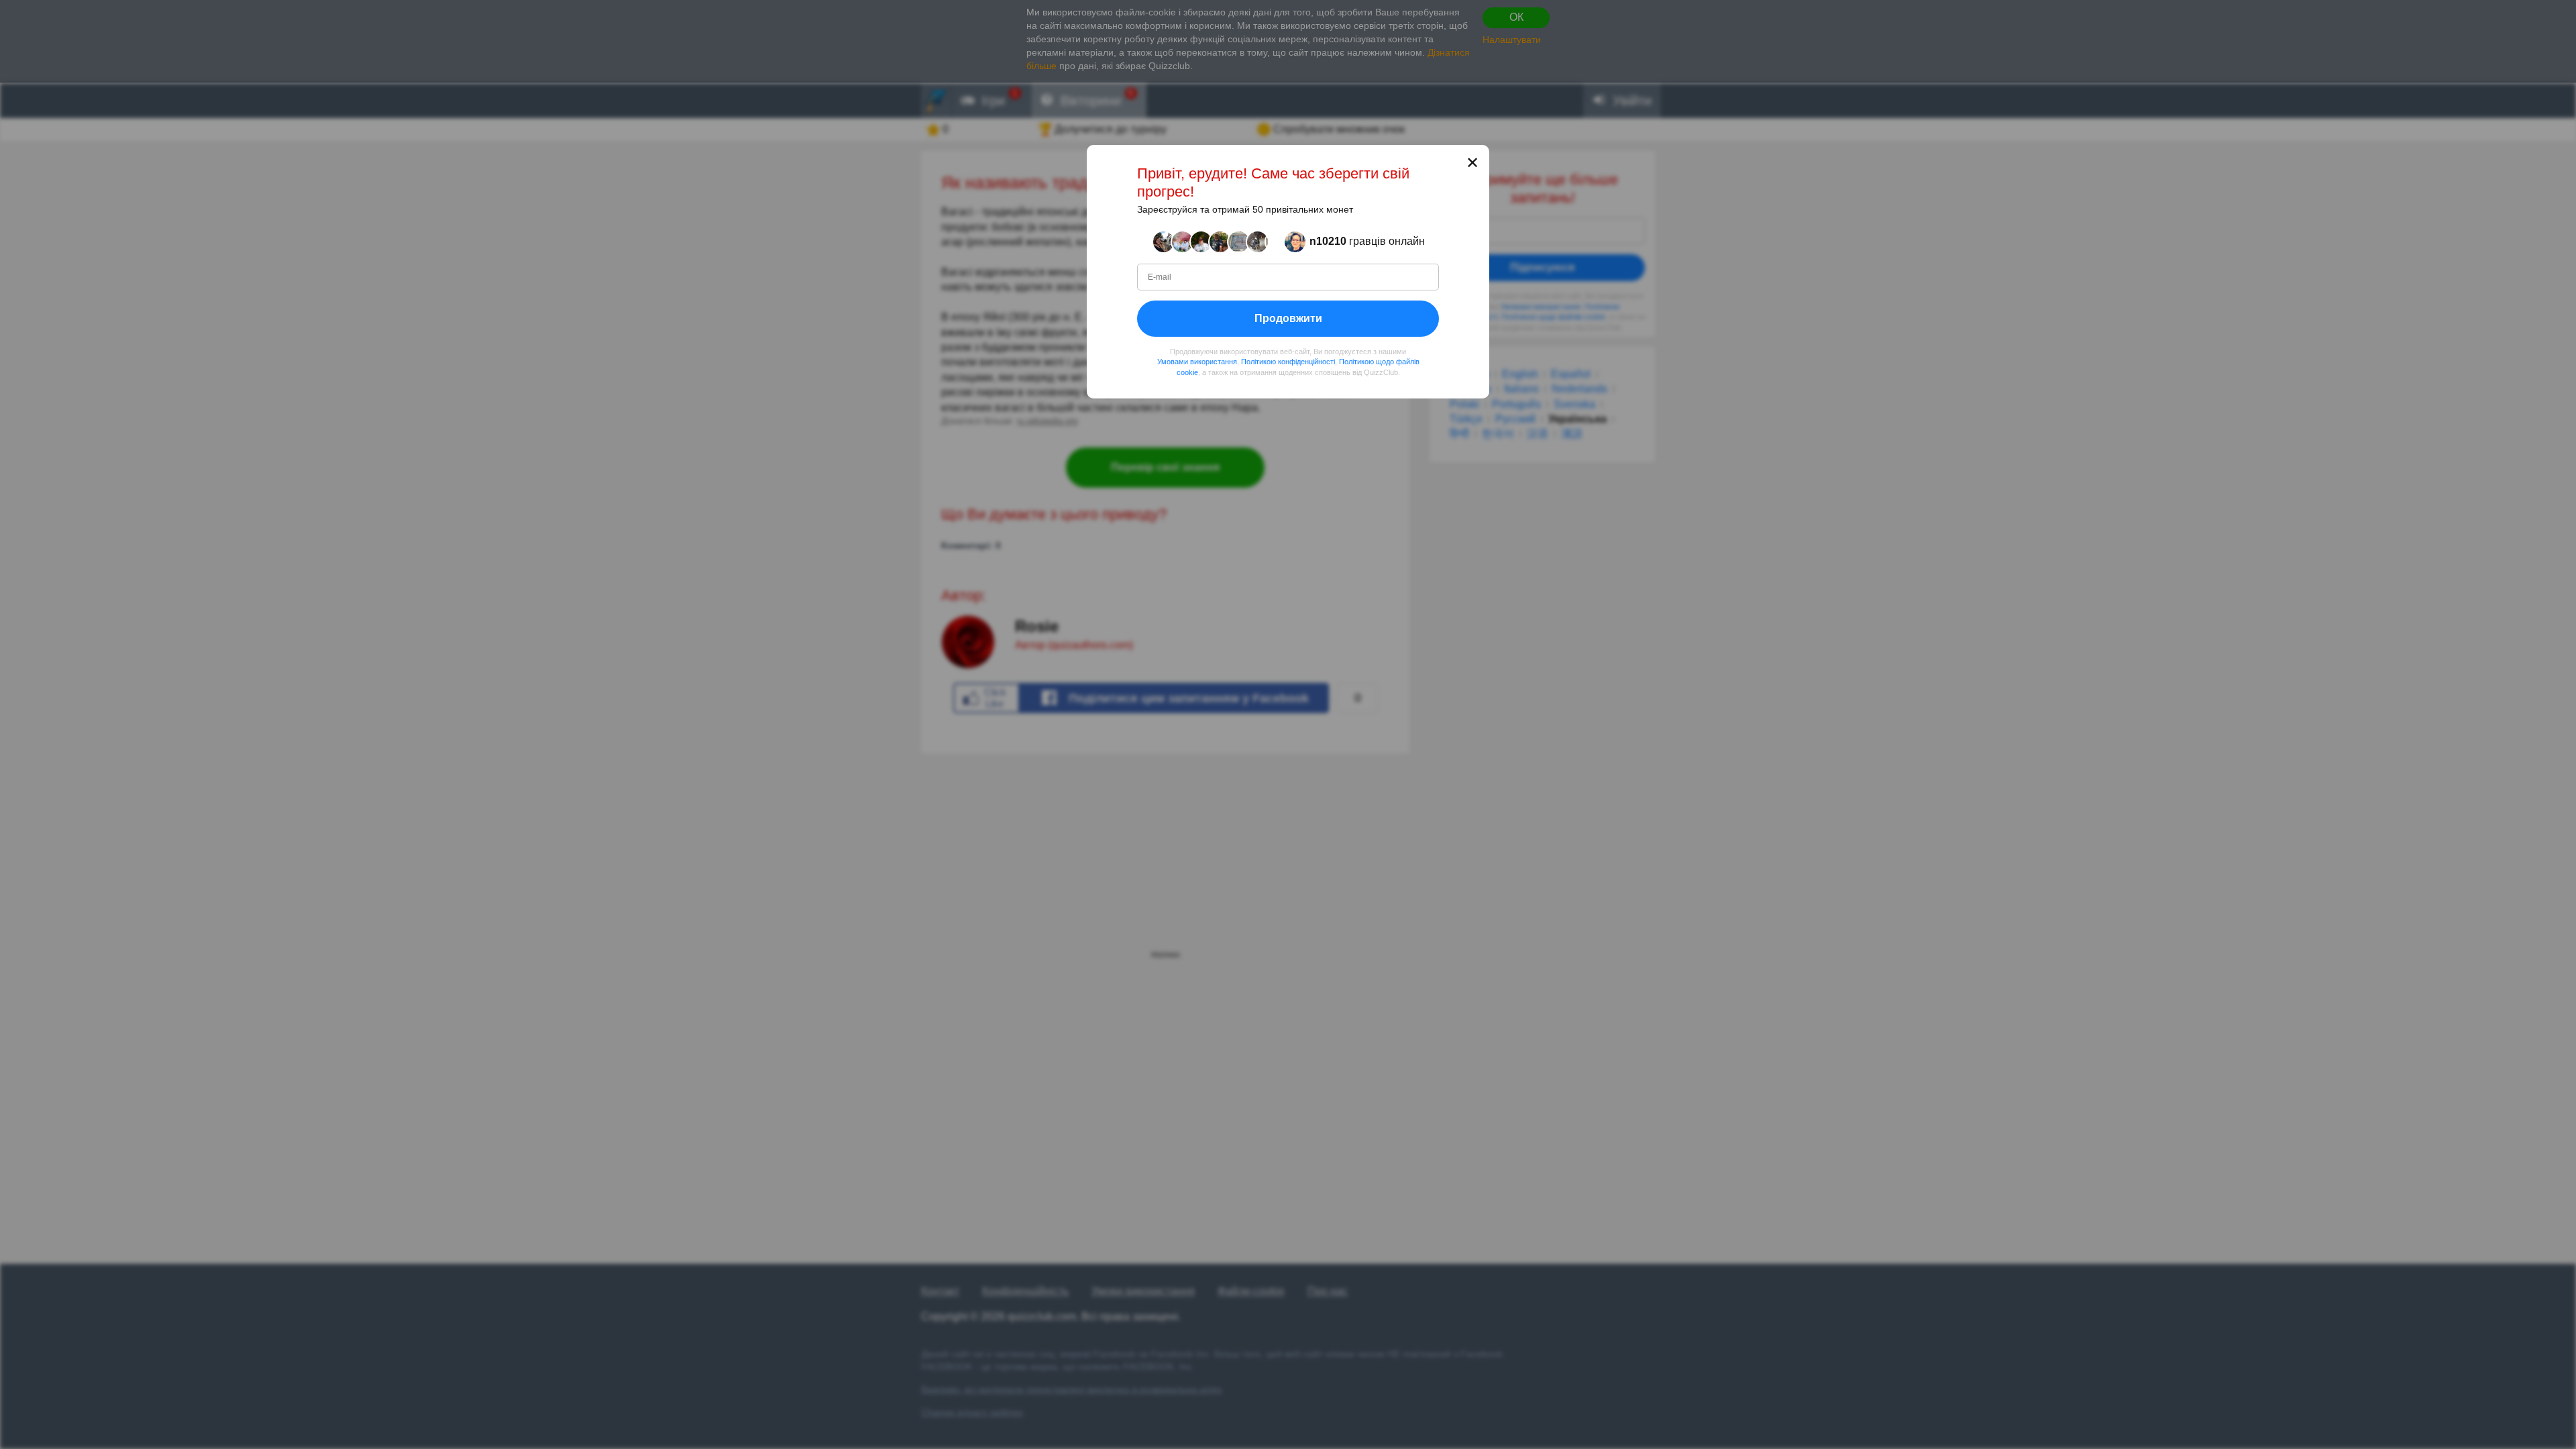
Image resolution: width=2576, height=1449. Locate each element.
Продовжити (1288, 318)
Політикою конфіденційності (1288, 362)
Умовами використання (1197, 362)
